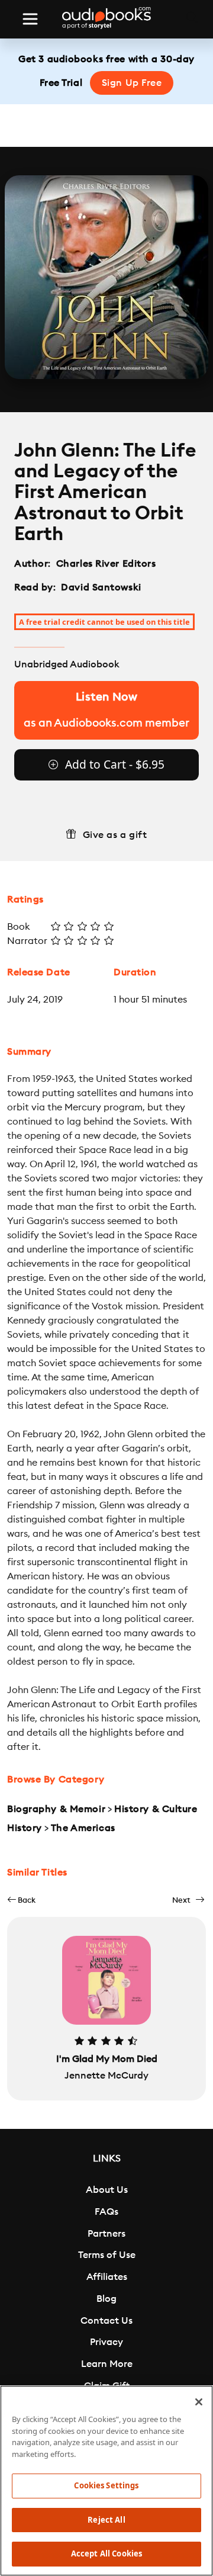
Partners (106, 2234)
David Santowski (101, 587)
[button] (21, 1900)
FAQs (106, 2212)
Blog (106, 2299)
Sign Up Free (132, 83)
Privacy (106, 2342)
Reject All (106, 2520)
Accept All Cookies (106, 2553)
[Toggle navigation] (30, 19)
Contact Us (106, 2321)
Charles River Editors (107, 564)
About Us (107, 2190)
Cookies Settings (106, 2485)
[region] (106, 2481)
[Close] (199, 2402)
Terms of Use (107, 2255)
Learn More (107, 2364)
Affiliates (107, 2277)
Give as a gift (115, 835)
